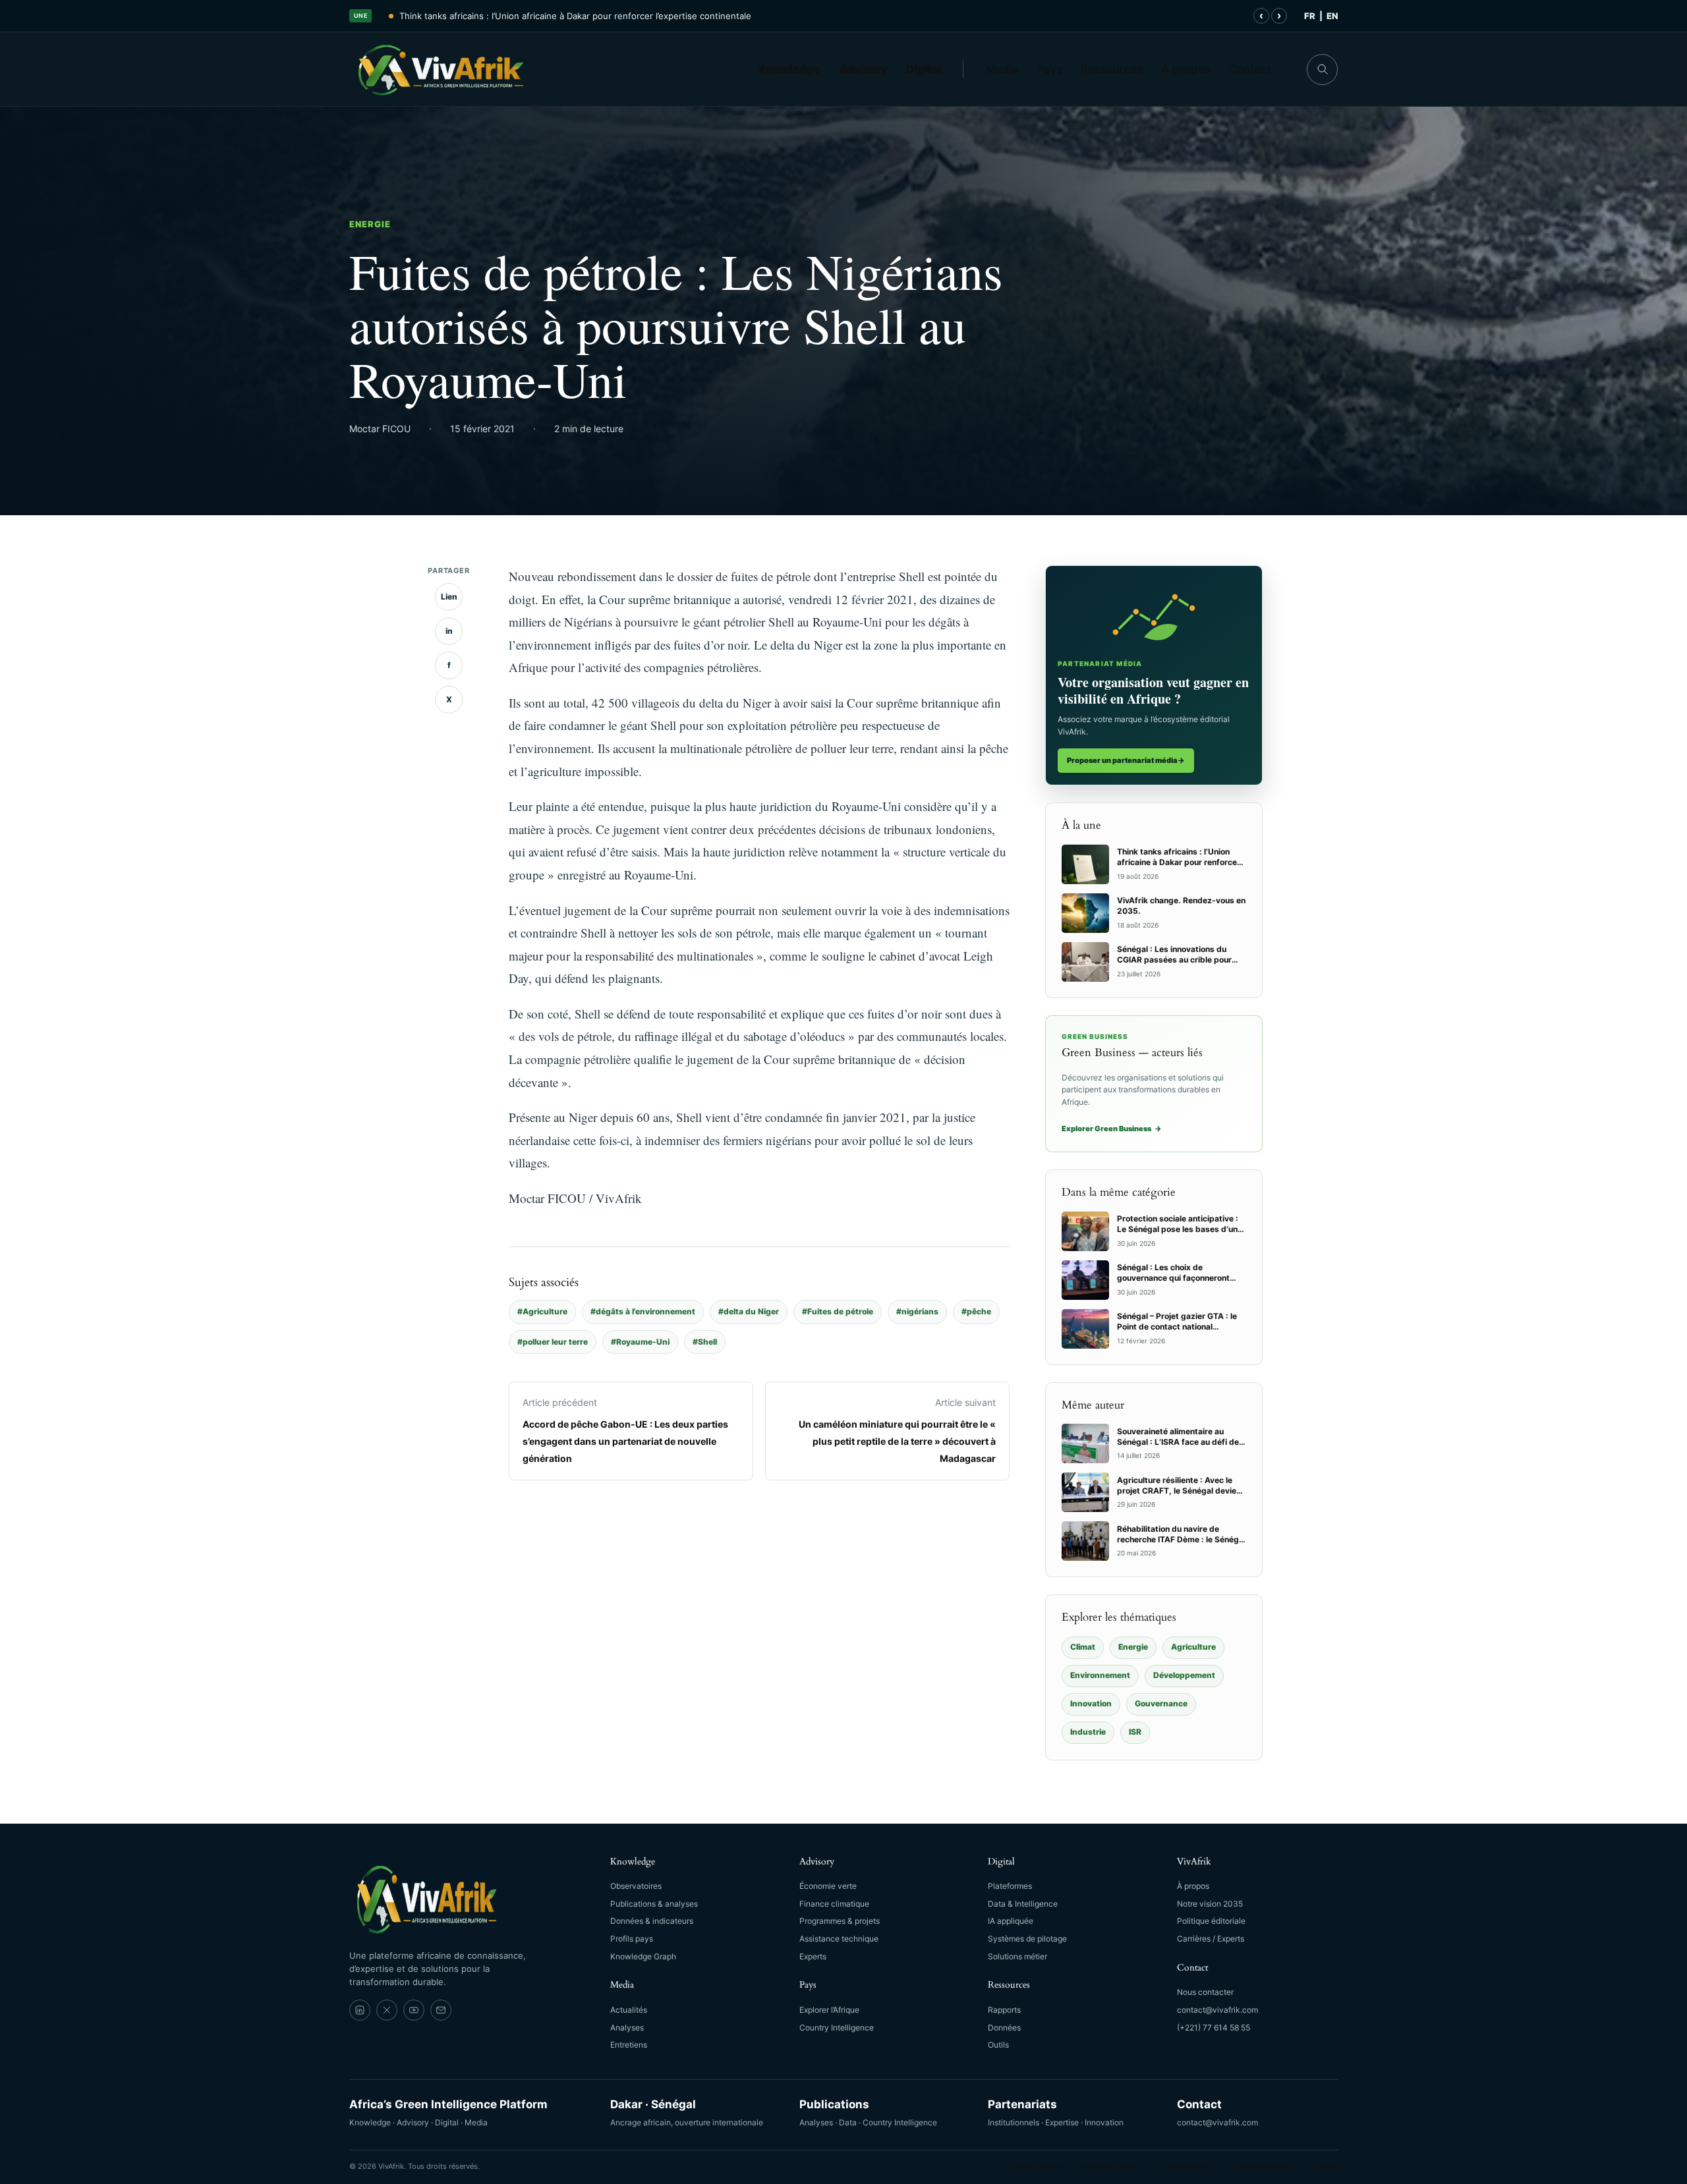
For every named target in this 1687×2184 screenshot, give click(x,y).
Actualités (629, 2010)
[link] (360, 2010)
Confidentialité (1183, 2166)
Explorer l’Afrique (829, 2010)
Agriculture (1193, 1647)
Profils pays (632, 1939)
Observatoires (636, 1886)
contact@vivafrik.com (1217, 2010)
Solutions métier (1017, 1956)
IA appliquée (1011, 1921)
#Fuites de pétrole (838, 1311)
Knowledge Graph (643, 1956)
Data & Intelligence (1023, 1904)
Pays (1050, 69)
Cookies (1324, 2166)
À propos (1186, 69)
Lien (449, 597)
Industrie (1088, 1732)
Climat (1083, 1647)
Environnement (1100, 1675)
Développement (1184, 1675)
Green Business (1037, 2166)
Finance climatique (834, 1904)
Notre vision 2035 (1210, 1904)
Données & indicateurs (652, 1921)
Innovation (1091, 1703)
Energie (370, 224)
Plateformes (1010, 1886)
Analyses (627, 2028)
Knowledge (789, 69)
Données (1004, 2028)
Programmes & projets (840, 1921)
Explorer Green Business (1112, 1129)
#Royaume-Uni (640, 1342)
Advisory (864, 69)
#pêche (976, 1311)
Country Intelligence (837, 2028)
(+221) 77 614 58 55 (1214, 2028)
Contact (1250, 69)
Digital (924, 69)
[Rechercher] (1322, 70)
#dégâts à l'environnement (643, 1311)
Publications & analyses (654, 1904)
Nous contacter (1205, 1992)
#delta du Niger (749, 1311)
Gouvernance (1161, 1703)
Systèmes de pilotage (1027, 1939)
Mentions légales (1110, 2166)
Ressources (1112, 69)
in (449, 631)
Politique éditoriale (1211, 1921)
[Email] (441, 2010)
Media (1002, 69)
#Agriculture (542, 1311)
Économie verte (828, 1886)
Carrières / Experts (1211, 1939)
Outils (998, 2045)
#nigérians (917, 1311)
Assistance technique (839, 1939)
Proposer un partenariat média (1126, 760)
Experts (813, 1956)
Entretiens (629, 2045)
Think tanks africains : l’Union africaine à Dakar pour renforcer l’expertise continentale (575, 16)
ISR (1135, 1732)
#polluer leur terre (553, 1342)
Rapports (1004, 2010)
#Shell (705, 1342)
